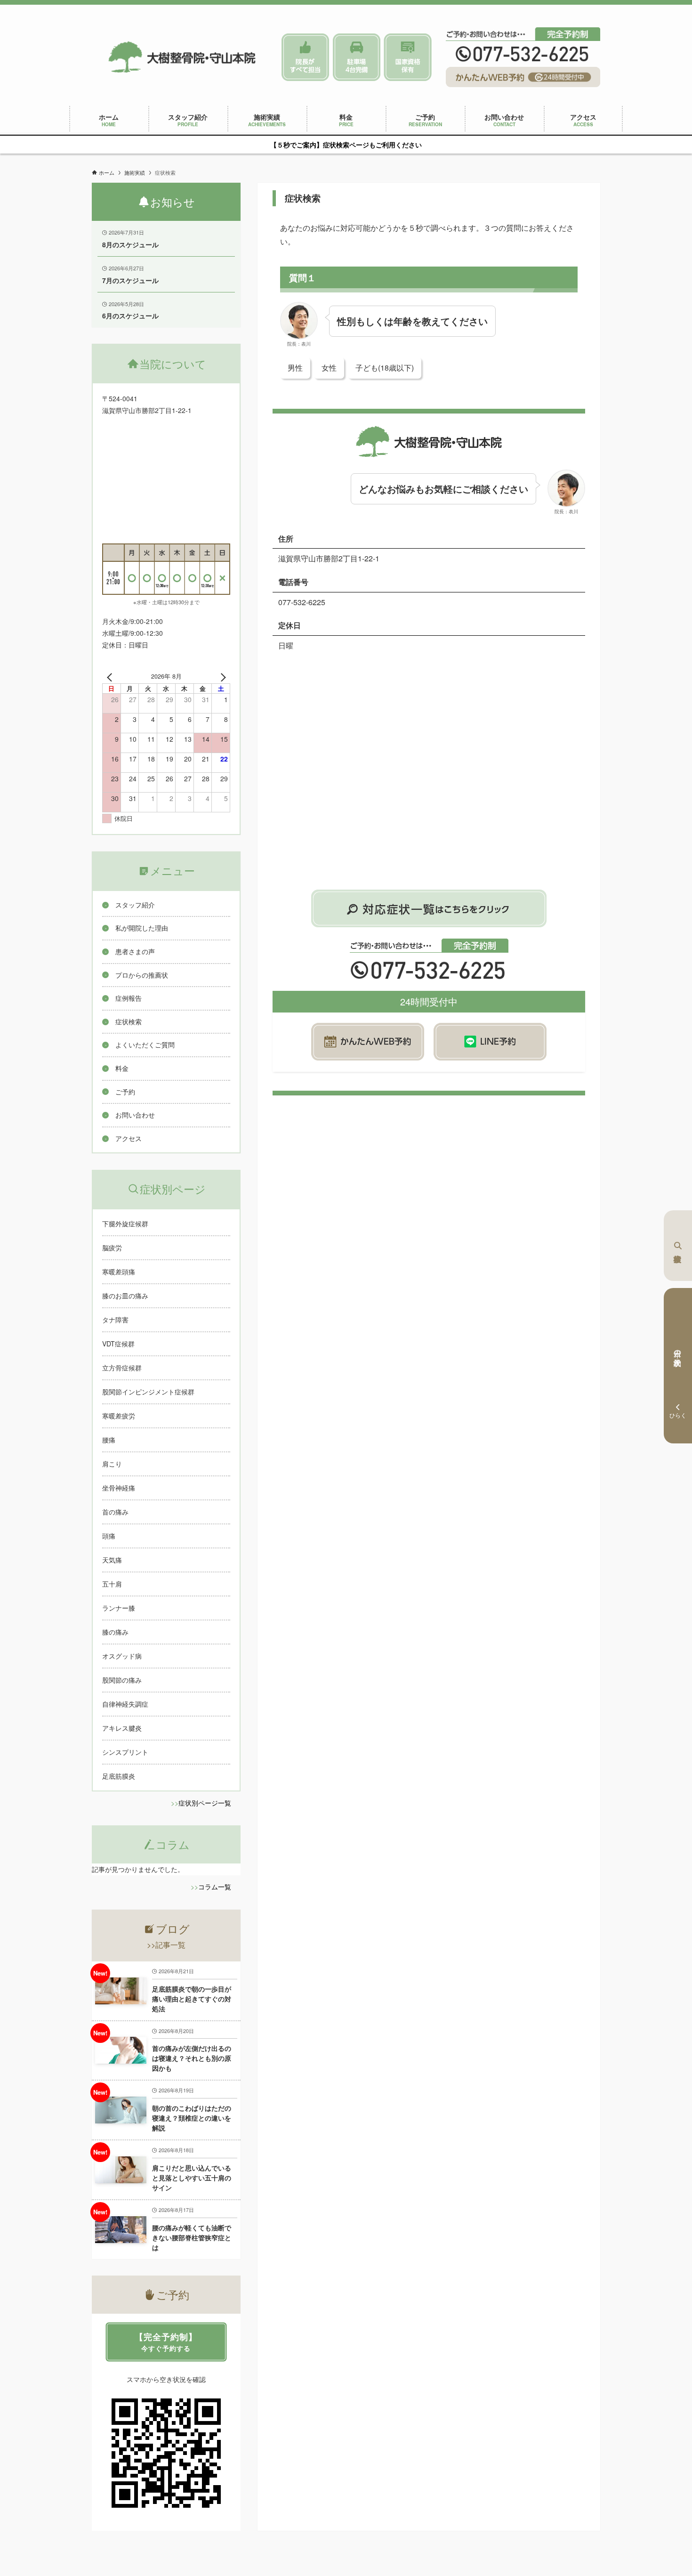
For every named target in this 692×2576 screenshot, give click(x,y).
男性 (295, 368)
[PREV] (111, 676)
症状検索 (678, 1246)
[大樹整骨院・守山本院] (182, 57)
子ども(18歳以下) (385, 368)
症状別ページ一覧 (205, 1803)
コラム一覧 (215, 1887)
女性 (329, 368)
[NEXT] (221, 676)
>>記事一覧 (166, 1945)
